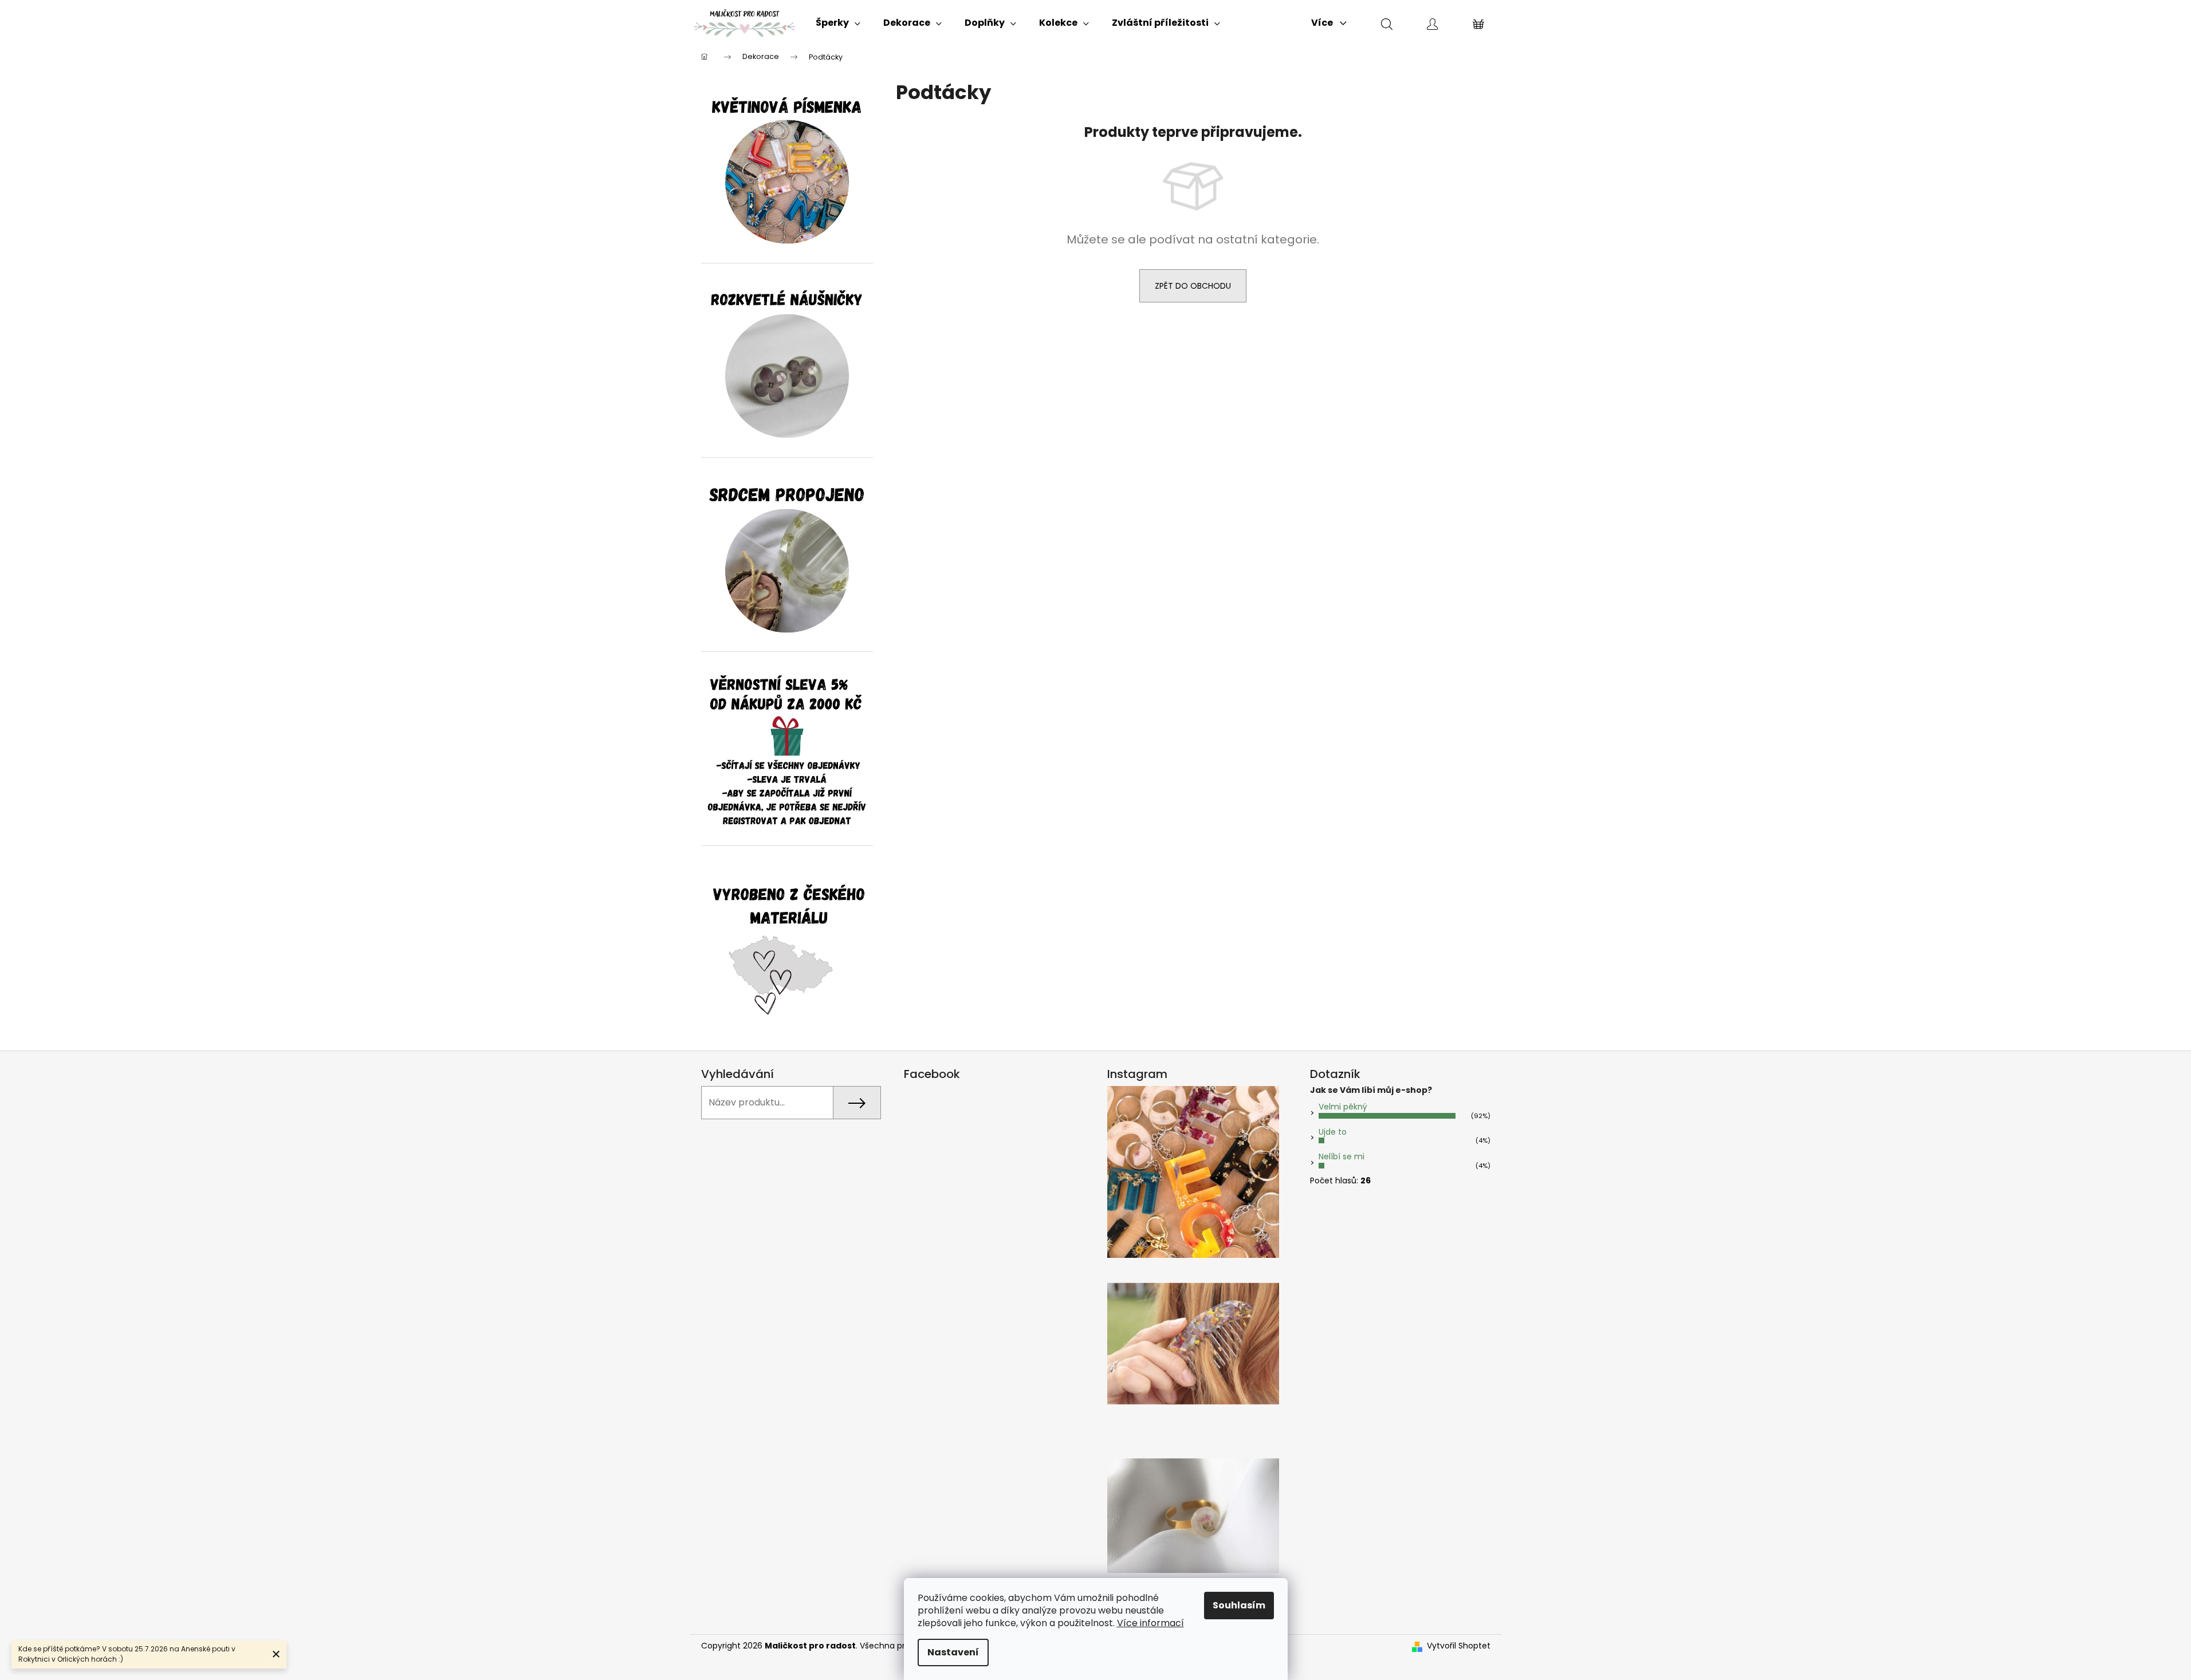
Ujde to (1333, 1132)
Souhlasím (1239, 1605)
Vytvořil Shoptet (1459, 1646)
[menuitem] (838, 23)
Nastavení (953, 1652)
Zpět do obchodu (1193, 286)
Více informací (1150, 1623)
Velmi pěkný (1343, 1107)
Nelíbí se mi (1342, 1156)
